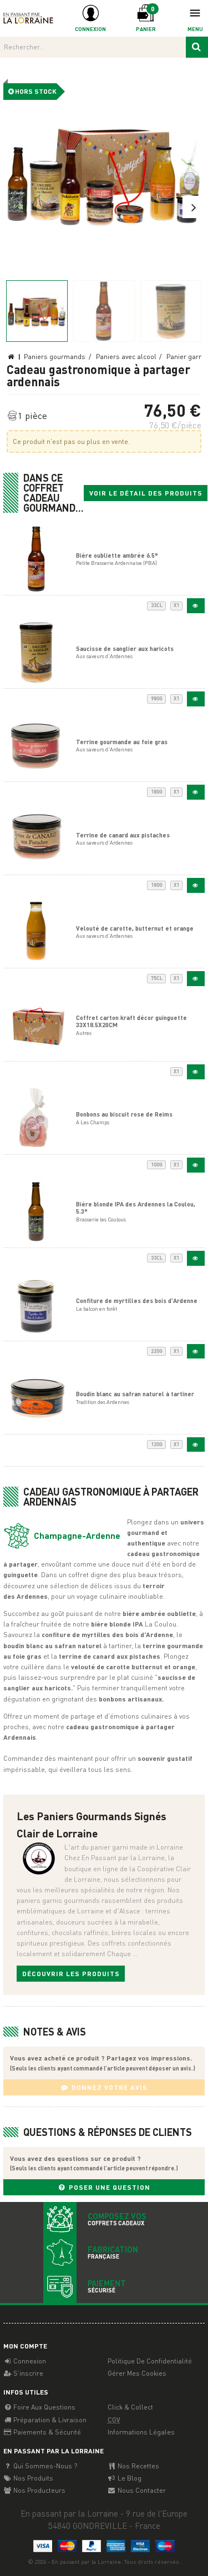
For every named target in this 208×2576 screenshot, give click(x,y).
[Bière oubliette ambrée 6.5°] (196, 606)
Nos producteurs (39, 2490)
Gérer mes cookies (137, 2373)
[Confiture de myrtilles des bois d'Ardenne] (196, 1352)
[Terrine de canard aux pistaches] (196, 885)
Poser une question (108, 2187)
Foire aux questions (44, 2407)
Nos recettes (138, 2466)
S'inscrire (27, 2373)
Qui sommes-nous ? (44, 2466)
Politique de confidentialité (150, 2361)
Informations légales (141, 2432)
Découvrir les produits (71, 1974)
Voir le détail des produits (146, 493)
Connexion (29, 2361)
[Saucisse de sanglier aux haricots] (196, 699)
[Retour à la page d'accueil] (28, 17)
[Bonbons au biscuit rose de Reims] (196, 1165)
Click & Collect (130, 2407)
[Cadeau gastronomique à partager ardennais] (104, 173)
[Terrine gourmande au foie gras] (196, 792)
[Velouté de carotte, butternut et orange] (196, 979)
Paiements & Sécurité (46, 2432)
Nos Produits (32, 2478)
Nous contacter (141, 2490)
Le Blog (129, 2478)
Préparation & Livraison (49, 2420)
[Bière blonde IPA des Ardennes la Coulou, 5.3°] (196, 1258)
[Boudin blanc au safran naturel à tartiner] (196, 1445)
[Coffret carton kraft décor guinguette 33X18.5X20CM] (196, 1072)
